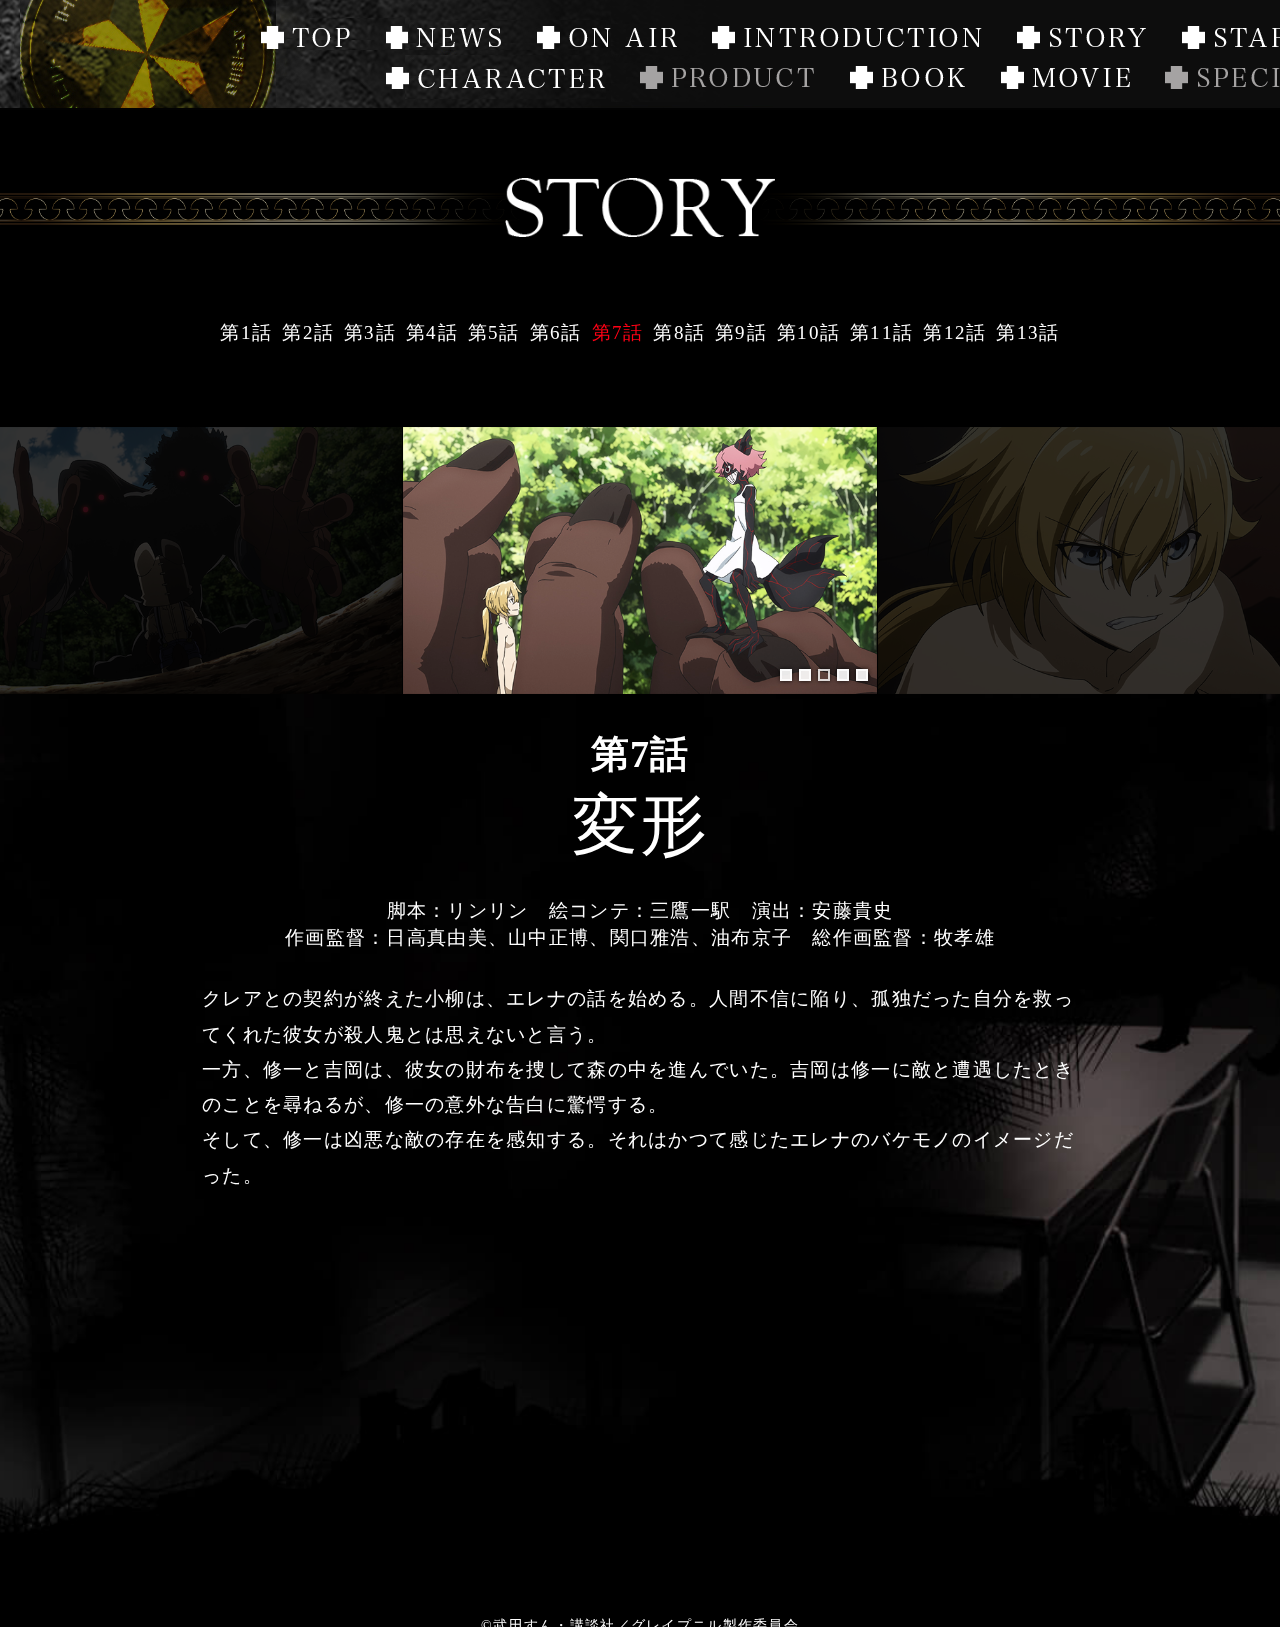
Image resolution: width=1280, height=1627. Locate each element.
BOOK (908, 80)
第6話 (556, 332)
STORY (1081, 40)
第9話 (741, 332)
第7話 (618, 332)
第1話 (246, 332)
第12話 (954, 332)
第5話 (494, 332)
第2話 (308, 332)
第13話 (1027, 332)
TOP (305, 40)
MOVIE (1065, 80)
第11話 (881, 332)
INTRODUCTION (847, 40)
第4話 (432, 332)
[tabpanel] (640, 560)
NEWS (444, 40)
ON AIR (634, 54)
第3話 (370, 332)
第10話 (808, 332)
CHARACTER (495, 80)
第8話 (679, 332)
